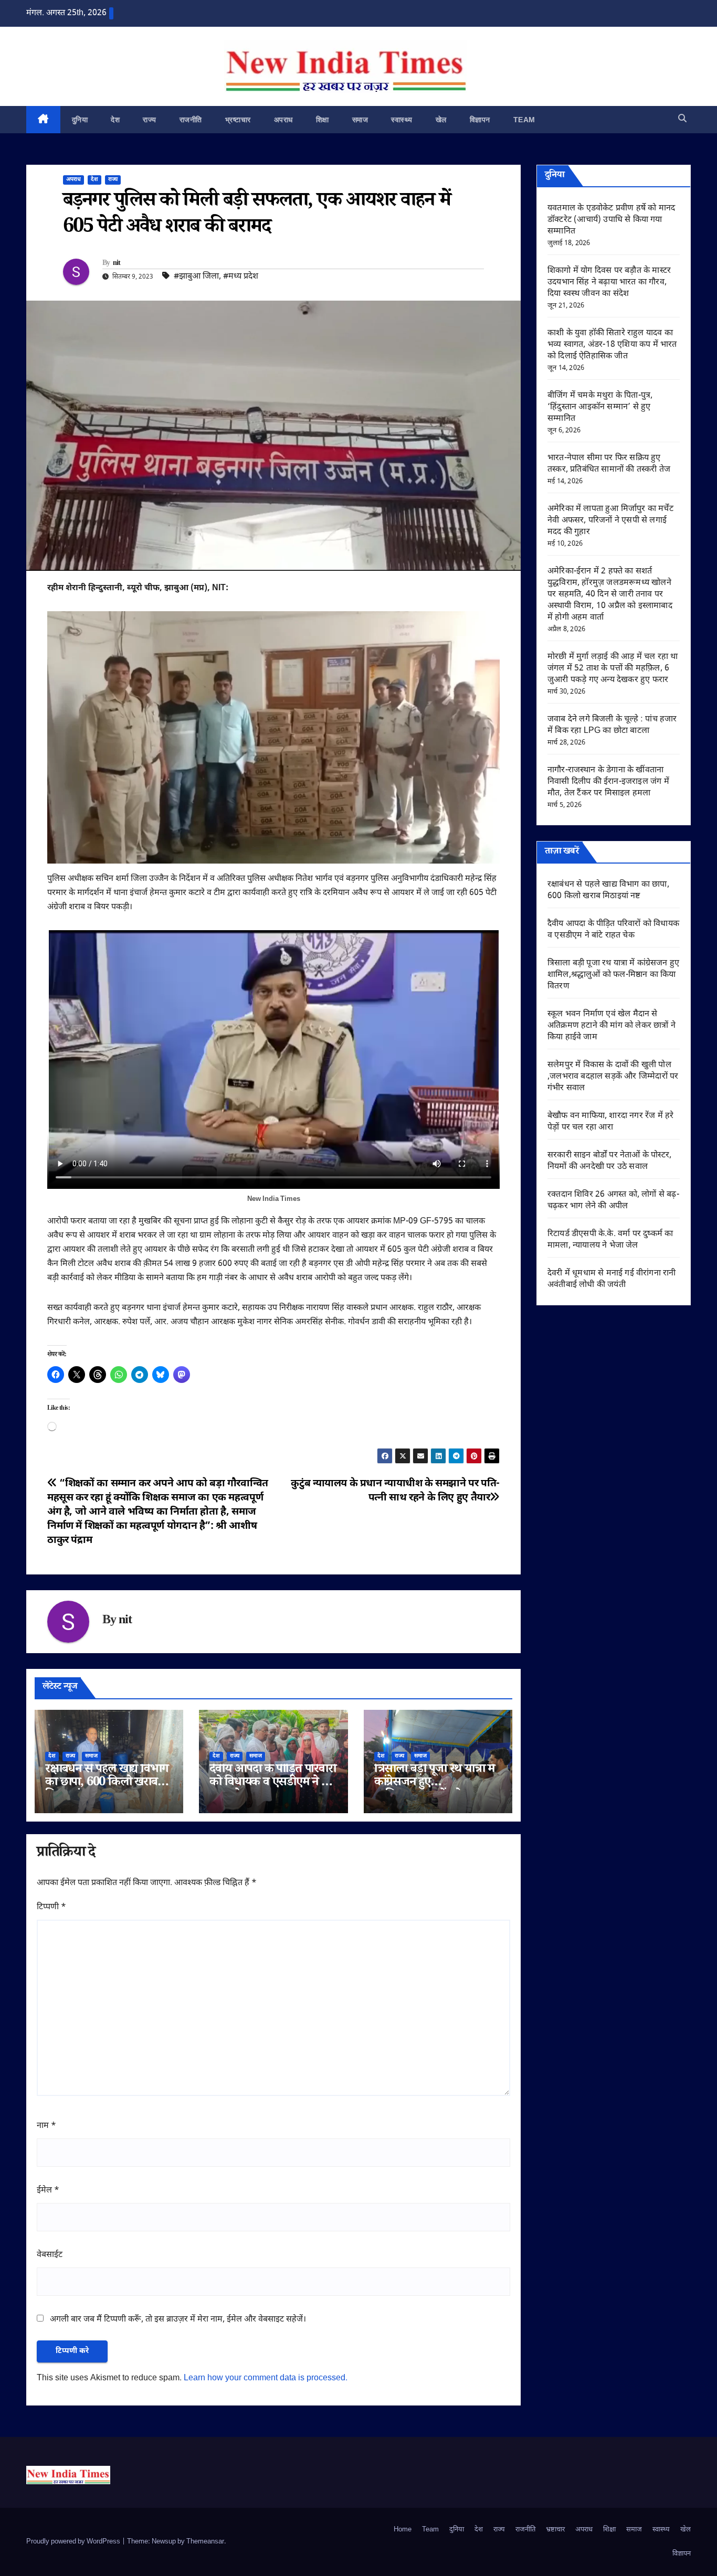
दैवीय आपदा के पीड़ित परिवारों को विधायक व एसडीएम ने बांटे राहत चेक (273, 1784)
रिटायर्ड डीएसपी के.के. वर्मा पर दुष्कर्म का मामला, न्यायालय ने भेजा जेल (610, 1240)
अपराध (283, 120)
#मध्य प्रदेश (241, 277)
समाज (360, 120)
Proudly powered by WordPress (74, 2542)
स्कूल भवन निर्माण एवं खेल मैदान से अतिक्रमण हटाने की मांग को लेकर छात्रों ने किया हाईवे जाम (611, 1026)
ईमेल (48, 2191)
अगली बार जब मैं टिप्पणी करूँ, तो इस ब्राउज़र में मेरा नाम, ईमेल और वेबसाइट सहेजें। (178, 2320)
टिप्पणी (51, 1907)
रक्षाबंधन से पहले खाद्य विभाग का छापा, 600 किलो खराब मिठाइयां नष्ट (107, 1784)
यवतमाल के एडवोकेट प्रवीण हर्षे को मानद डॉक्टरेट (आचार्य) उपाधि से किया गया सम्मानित (611, 220)
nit (117, 264)
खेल (441, 120)
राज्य (150, 120)
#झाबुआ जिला (196, 277)
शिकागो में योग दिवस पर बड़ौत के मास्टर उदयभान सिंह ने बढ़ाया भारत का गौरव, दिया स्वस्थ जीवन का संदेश (609, 283)
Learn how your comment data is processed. (266, 2378)
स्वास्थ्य (402, 120)
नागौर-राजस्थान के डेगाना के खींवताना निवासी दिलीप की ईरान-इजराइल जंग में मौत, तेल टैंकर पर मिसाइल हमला (608, 782)
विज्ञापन (480, 120)
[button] (682, 119)
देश (115, 120)
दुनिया (80, 120)
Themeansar (205, 2542)
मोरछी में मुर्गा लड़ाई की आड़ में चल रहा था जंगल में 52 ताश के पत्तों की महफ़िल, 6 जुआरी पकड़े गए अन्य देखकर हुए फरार (613, 669)
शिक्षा (323, 120)
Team (524, 120)
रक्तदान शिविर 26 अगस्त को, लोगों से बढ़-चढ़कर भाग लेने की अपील (613, 1201)
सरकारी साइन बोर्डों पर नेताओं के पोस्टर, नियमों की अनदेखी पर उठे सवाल (609, 1161)
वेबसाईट (50, 2255)
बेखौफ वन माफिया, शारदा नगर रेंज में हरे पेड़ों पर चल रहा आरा (610, 1122)
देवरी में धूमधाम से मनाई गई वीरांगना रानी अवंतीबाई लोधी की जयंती (611, 1279)
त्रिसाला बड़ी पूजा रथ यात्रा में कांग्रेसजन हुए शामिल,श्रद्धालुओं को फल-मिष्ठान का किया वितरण (613, 975)
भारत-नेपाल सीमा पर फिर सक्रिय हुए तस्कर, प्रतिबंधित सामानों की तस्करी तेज (609, 464)
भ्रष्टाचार (238, 120)
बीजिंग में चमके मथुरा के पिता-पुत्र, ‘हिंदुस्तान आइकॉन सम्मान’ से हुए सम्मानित (600, 407)
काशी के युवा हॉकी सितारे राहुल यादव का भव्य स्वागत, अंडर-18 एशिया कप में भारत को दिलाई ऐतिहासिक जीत (612, 345)
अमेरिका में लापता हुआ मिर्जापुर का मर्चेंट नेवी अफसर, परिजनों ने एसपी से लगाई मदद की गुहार (610, 521)
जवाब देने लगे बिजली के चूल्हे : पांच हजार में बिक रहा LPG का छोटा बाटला (612, 725)
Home (403, 2530)
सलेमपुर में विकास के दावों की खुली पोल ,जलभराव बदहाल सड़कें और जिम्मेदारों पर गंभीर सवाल (613, 1077)
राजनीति (191, 120)
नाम (46, 2126)
